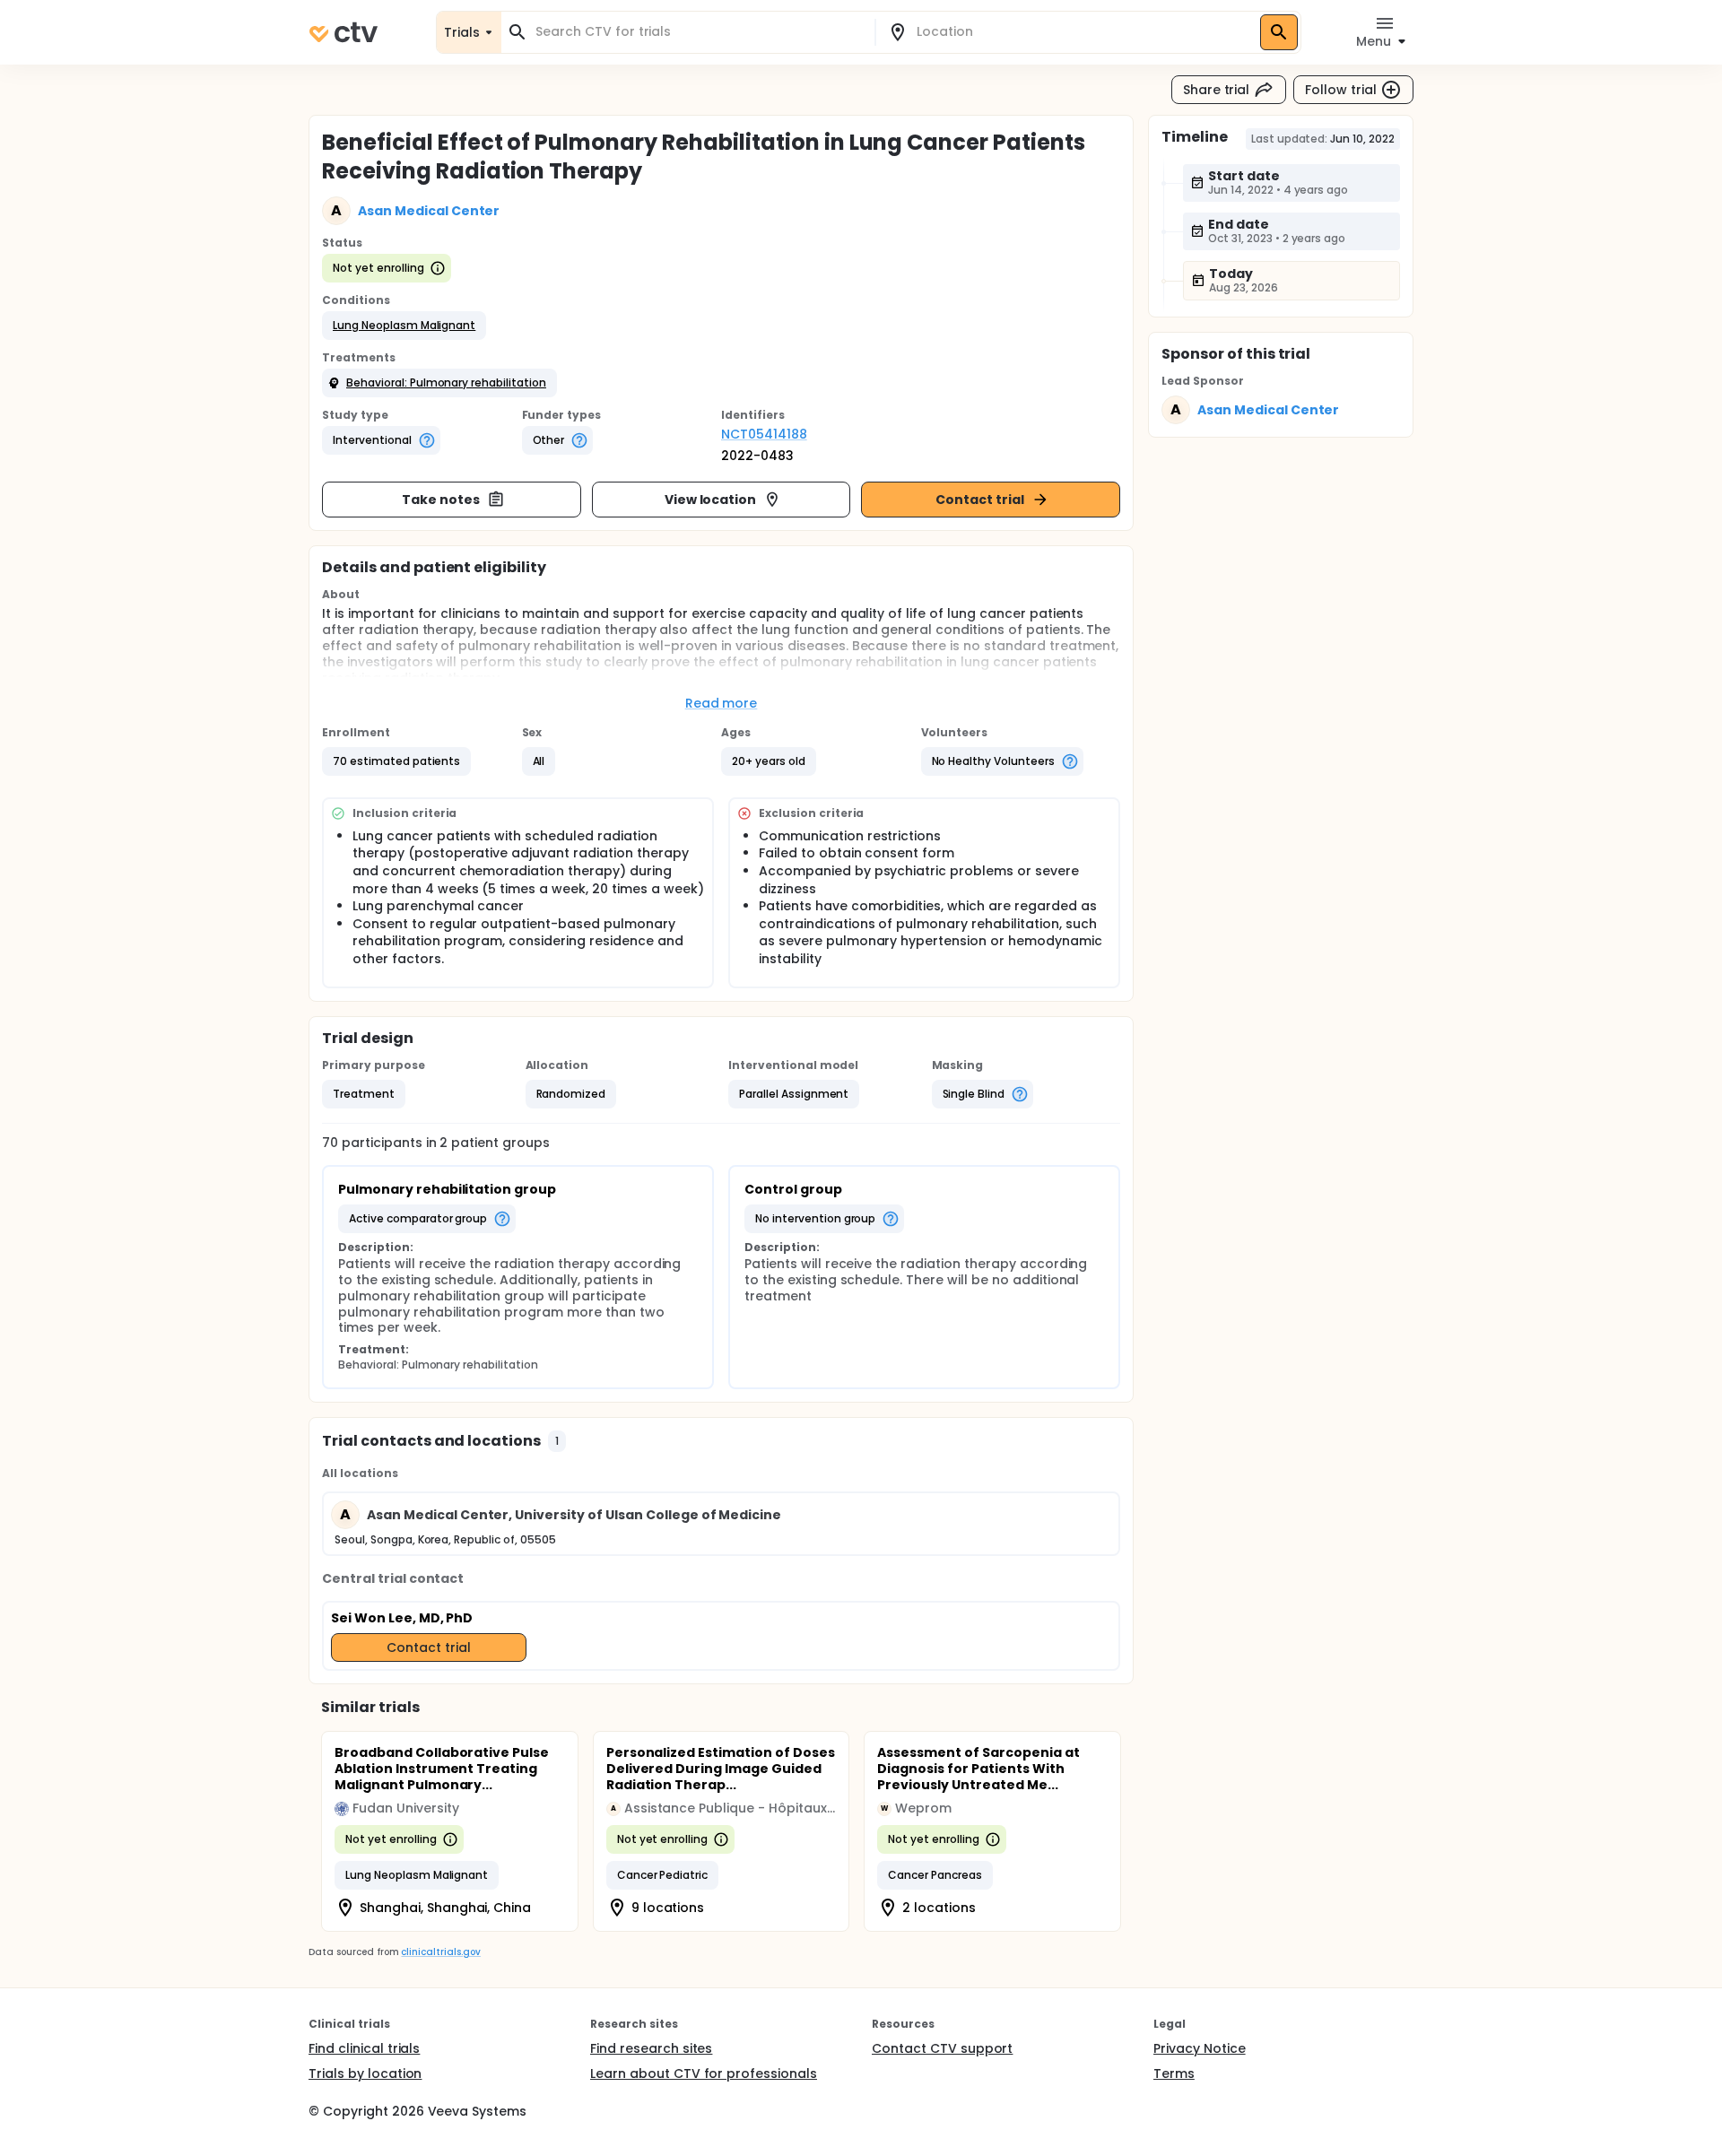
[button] (404, 326)
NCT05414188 (764, 434)
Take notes (441, 500)
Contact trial (980, 500)
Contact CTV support (942, 2048)
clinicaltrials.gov (440, 1952)
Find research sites (651, 2048)
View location (711, 500)
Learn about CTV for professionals (704, 2073)
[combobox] (699, 32)
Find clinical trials (364, 2048)
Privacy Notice (1200, 2048)
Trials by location (365, 2073)
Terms (1174, 2073)
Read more (722, 703)
